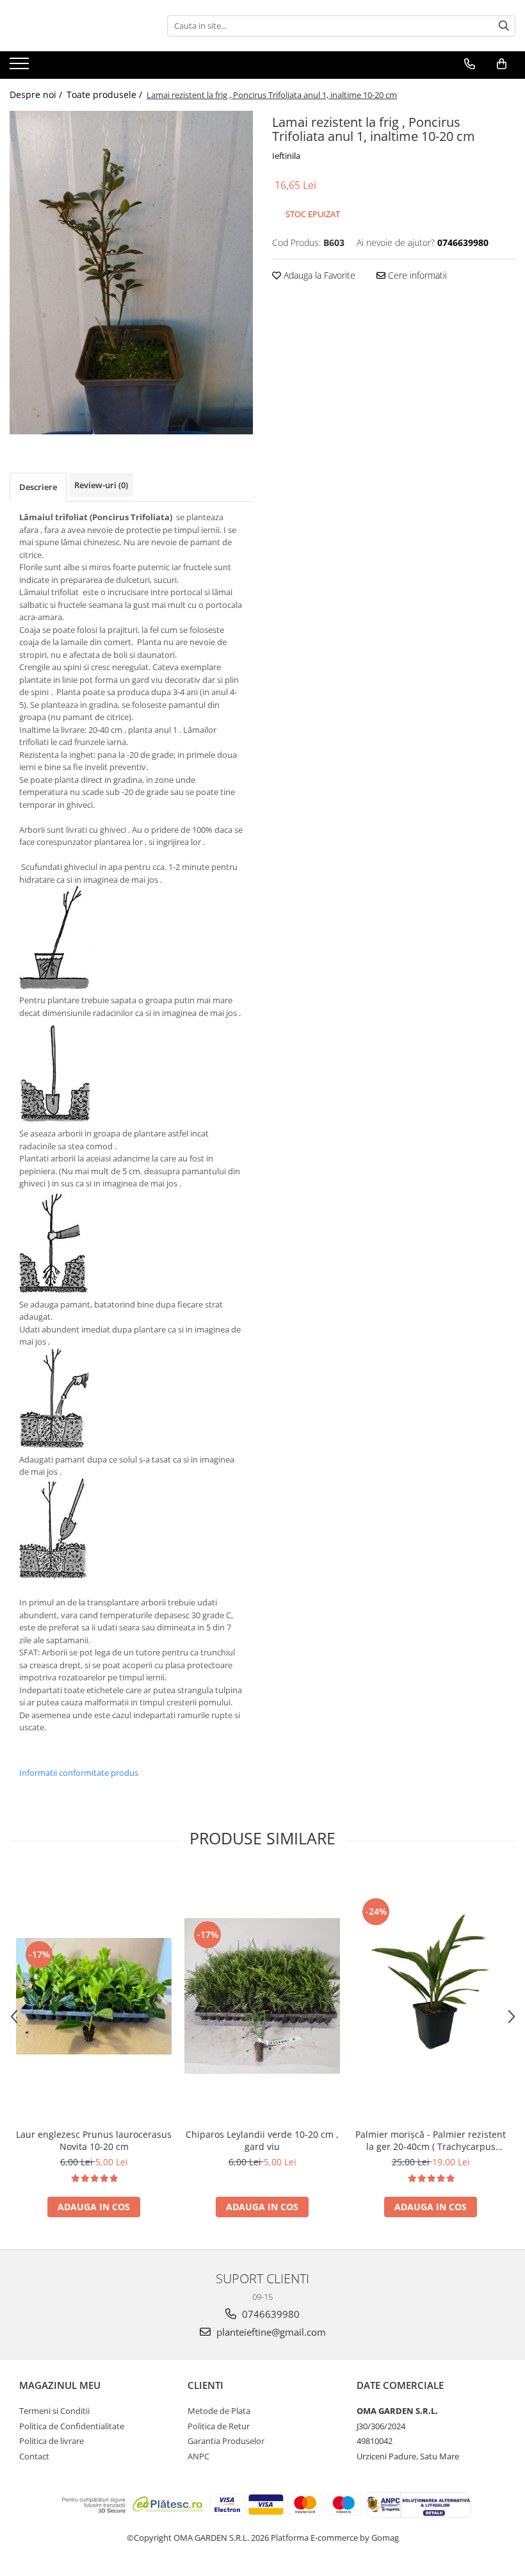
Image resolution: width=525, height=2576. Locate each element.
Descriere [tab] (38, 487)
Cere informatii (416, 275)
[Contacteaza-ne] (470, 64)
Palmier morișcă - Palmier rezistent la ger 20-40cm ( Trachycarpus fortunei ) (431, 2140)
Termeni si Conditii (54, 2411)
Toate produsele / (106, 94)
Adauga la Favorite (318, 275)
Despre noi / (37, 94)
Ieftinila (286, 156)
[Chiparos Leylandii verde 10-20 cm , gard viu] (262, 1996)
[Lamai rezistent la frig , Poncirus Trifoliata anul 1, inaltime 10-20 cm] (131, 273)
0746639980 (270, 2314)
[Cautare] (504, 26)
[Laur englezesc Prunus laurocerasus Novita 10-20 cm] (94, 1996)
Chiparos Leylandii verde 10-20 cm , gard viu (262, 2140)
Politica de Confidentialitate (72, 2426)
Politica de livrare (52, 2441)
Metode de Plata (219, 2411)
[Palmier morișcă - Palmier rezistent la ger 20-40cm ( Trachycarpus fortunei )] (431, 1996)
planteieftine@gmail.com (270, 2332)
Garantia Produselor (226, 2441)
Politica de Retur (219, 2426)
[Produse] (21, 67)
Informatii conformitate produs (79, 1773)
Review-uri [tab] (101, 485)
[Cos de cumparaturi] (502, 64)
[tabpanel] (131, 273)
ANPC (198, 2456)
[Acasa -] (74, 26)
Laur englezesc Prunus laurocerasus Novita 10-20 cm (94, 2140)
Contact (34, 2456)
